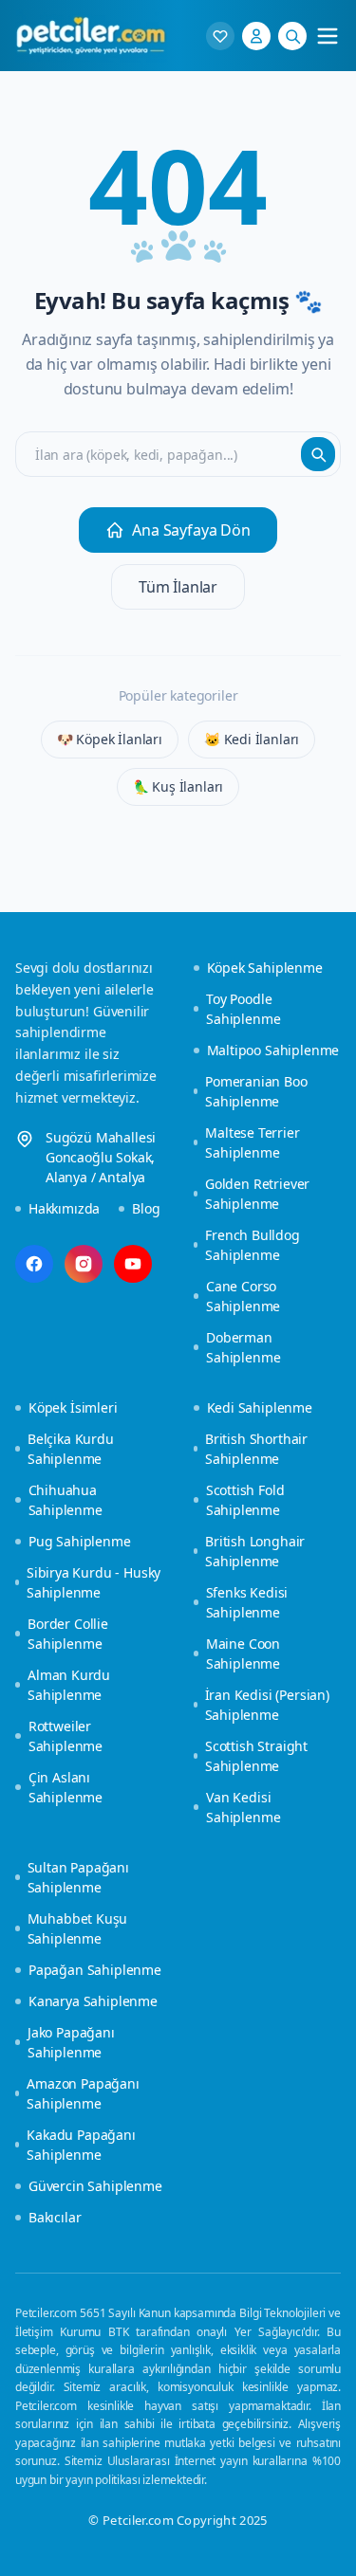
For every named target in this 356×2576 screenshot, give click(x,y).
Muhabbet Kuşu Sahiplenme (78, 1928)
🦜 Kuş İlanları (178, 786)
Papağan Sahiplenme (95, 1970)
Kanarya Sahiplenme (93, 2001)
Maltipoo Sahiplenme (273, 1050)
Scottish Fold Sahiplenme (245, 1500)
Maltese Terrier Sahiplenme (252, 1142)
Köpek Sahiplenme (265, 968)
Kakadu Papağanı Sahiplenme (81, 2145)
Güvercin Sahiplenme (95, 2186)
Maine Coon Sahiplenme (243, 1653)
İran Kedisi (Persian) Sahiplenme (267, 1705)
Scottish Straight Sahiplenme (256, 1756)
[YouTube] (133, 1264)
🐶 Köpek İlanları (110, 739)
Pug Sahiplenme (80, 1541)
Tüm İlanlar (178, 587)
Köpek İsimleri (73, 1407)
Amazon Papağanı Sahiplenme (83, 2093)
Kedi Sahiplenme (260, 1407)
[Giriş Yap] (256, 36)
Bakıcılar (55, 2217)
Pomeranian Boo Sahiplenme (256, 1091)
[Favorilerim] (220, 36)
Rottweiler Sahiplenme (66, 1736)
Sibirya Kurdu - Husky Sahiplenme (94, 1582)
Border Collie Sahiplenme (68, 1634)
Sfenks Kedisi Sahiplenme (247, 1602)
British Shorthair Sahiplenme (256, 1449)
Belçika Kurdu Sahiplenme (71, 1449)
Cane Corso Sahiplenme (243, 1296)
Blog (146, 1208)
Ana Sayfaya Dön (191, 530)
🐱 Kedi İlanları (252, 739)
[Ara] (292, 36)
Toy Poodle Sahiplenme (243, 1009)
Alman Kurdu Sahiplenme (69, 1685)
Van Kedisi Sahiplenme (243, 1807)
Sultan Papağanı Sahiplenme (78, 1877)
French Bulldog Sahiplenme (253, 1245)
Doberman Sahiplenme (243, 1347)
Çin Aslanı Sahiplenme (66, 1787)
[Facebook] (34, 1264)
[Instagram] (84, 1264)
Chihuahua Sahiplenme (66, 1500)
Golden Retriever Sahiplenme (257, 1194)
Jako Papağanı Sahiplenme (71, 2042)
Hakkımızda (64, 1208)
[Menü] (328, 36)
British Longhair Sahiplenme (255, 1551)
